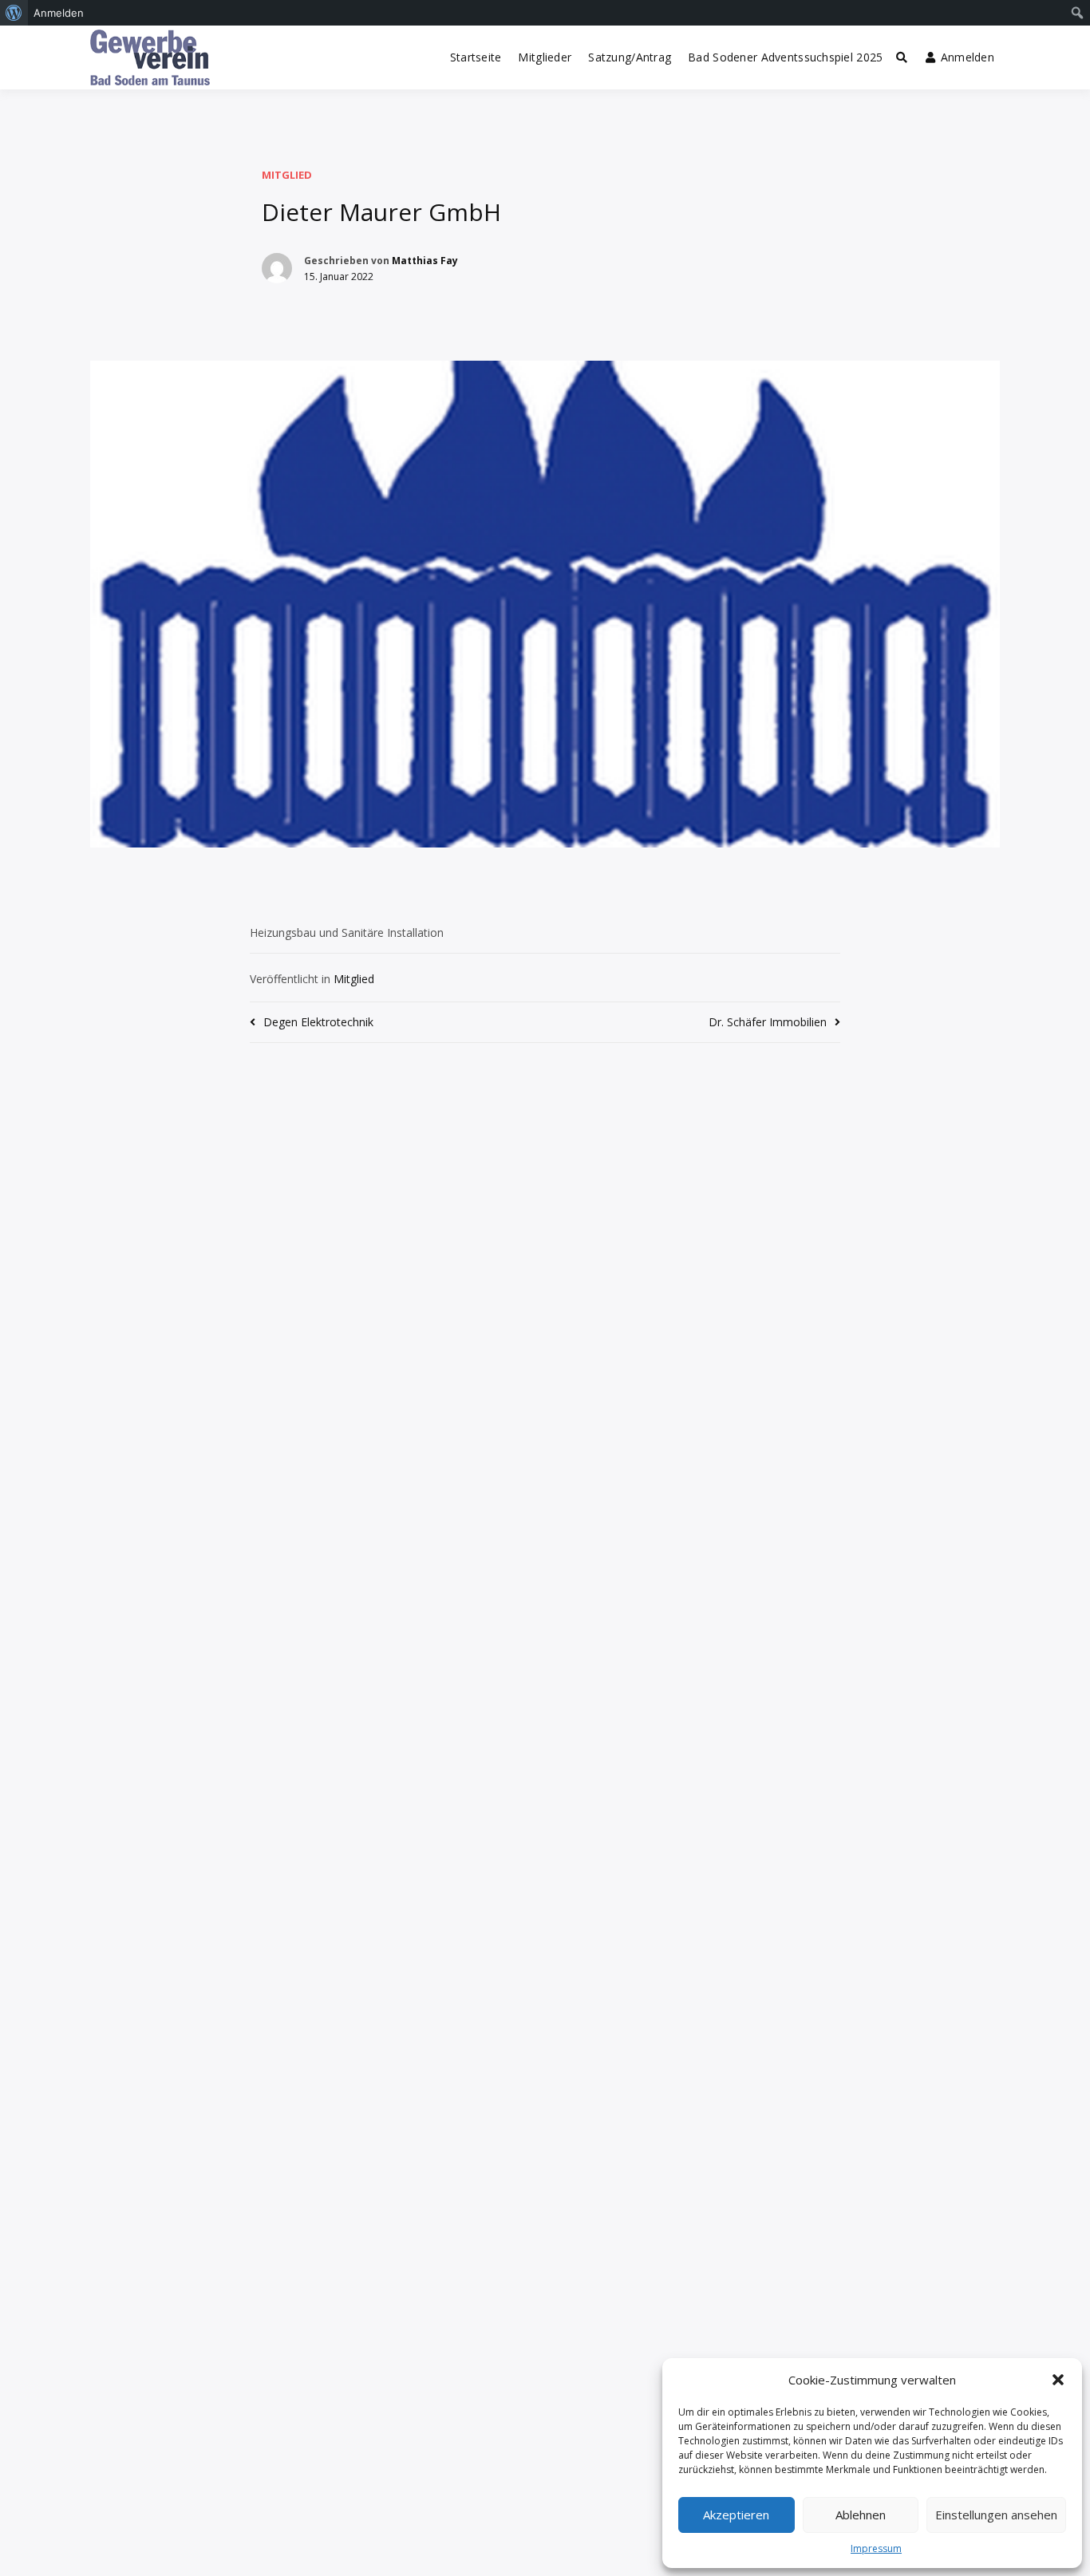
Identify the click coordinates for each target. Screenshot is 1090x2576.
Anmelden (968, 57)
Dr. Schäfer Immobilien (768, 1022)
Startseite (476, 57)
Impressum (876, 2548)
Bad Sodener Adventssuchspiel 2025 (785, 57)
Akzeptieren (736, 2515)
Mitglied (287, 175)
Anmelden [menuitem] (59, 13)
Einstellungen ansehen (996, 2515)
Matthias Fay (425, 261)
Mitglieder (545, 57)
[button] (1058, 2380)
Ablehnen (861, 2515)
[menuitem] (14, 13)
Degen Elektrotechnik (318, 1022)
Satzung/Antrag (630, 57)
